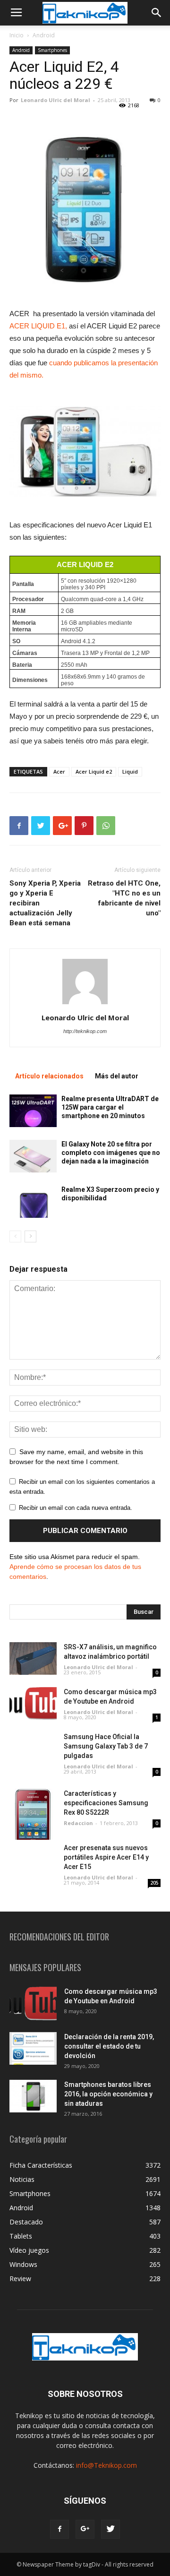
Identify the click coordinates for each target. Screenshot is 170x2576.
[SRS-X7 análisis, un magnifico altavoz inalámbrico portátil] (33, 1658)
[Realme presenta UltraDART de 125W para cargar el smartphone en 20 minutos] (33, 1111)
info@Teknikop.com (106, 2465)
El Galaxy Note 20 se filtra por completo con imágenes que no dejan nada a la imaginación (111, 1153)
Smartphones (52, 50)
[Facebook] (59, 2529)
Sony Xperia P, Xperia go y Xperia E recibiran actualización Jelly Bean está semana (45, 903)
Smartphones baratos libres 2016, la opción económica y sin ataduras (108, 2094)
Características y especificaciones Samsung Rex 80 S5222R (106, 1803)
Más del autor (117, 1076)
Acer (59, 771)
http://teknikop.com (85, 1031)
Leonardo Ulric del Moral (55, 100)
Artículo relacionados (49, 1076)
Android (44, 35)
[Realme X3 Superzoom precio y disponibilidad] (33, 1202)
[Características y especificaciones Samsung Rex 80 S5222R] (33, 1814)
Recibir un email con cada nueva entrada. (76, 1508)
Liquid (130, 771)
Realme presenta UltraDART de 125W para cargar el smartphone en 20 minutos (110, 1107)
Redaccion (78, 1823)
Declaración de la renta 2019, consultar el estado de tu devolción (109, 2046)
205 (154, 1883)
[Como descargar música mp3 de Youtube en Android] (33, 1703)
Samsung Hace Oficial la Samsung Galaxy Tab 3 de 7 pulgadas (106, 1746)
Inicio (17, 35)
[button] (157, 13)
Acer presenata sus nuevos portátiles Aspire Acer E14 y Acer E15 (106, 1857)
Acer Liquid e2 (94, 771)
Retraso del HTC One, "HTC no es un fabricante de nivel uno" (124, 898)
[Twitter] (110, 2529)
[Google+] (85, 2529)
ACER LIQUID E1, (38, 326)
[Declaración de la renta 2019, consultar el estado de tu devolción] (33, 2048)
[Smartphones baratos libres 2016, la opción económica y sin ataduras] (33, 2096)
